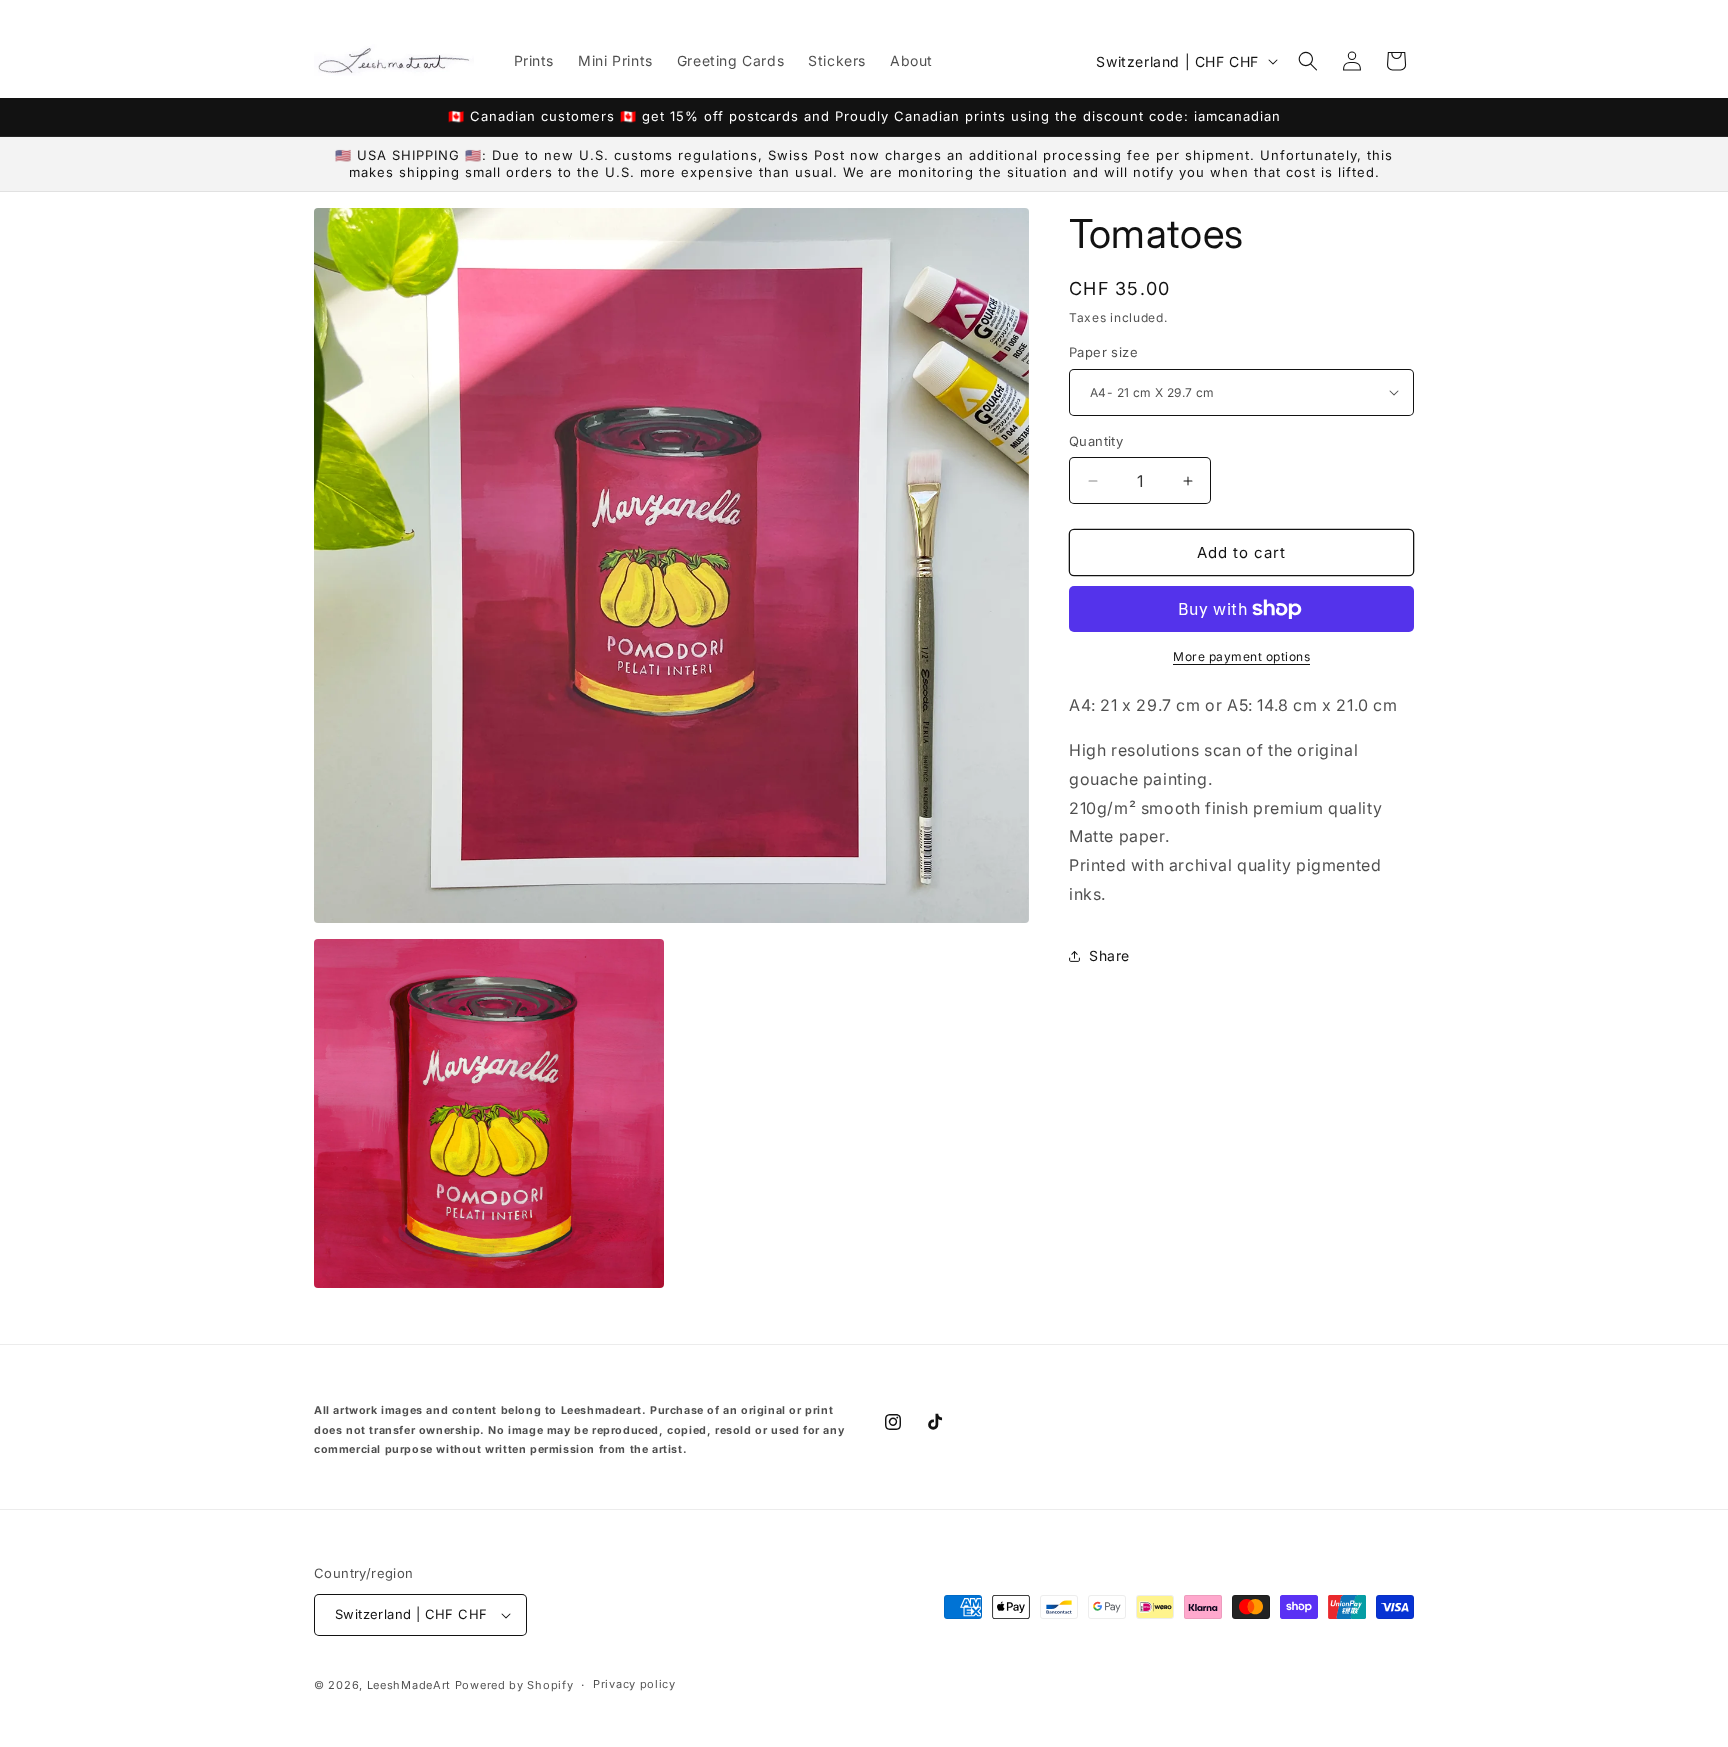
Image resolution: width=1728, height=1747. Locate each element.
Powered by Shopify (514, 1685)
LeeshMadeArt (409, 1685)
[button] (1308, 61)
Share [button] (1109, 955)
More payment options (1241, 656)
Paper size (1103, 352)
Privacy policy (634, 1684)
